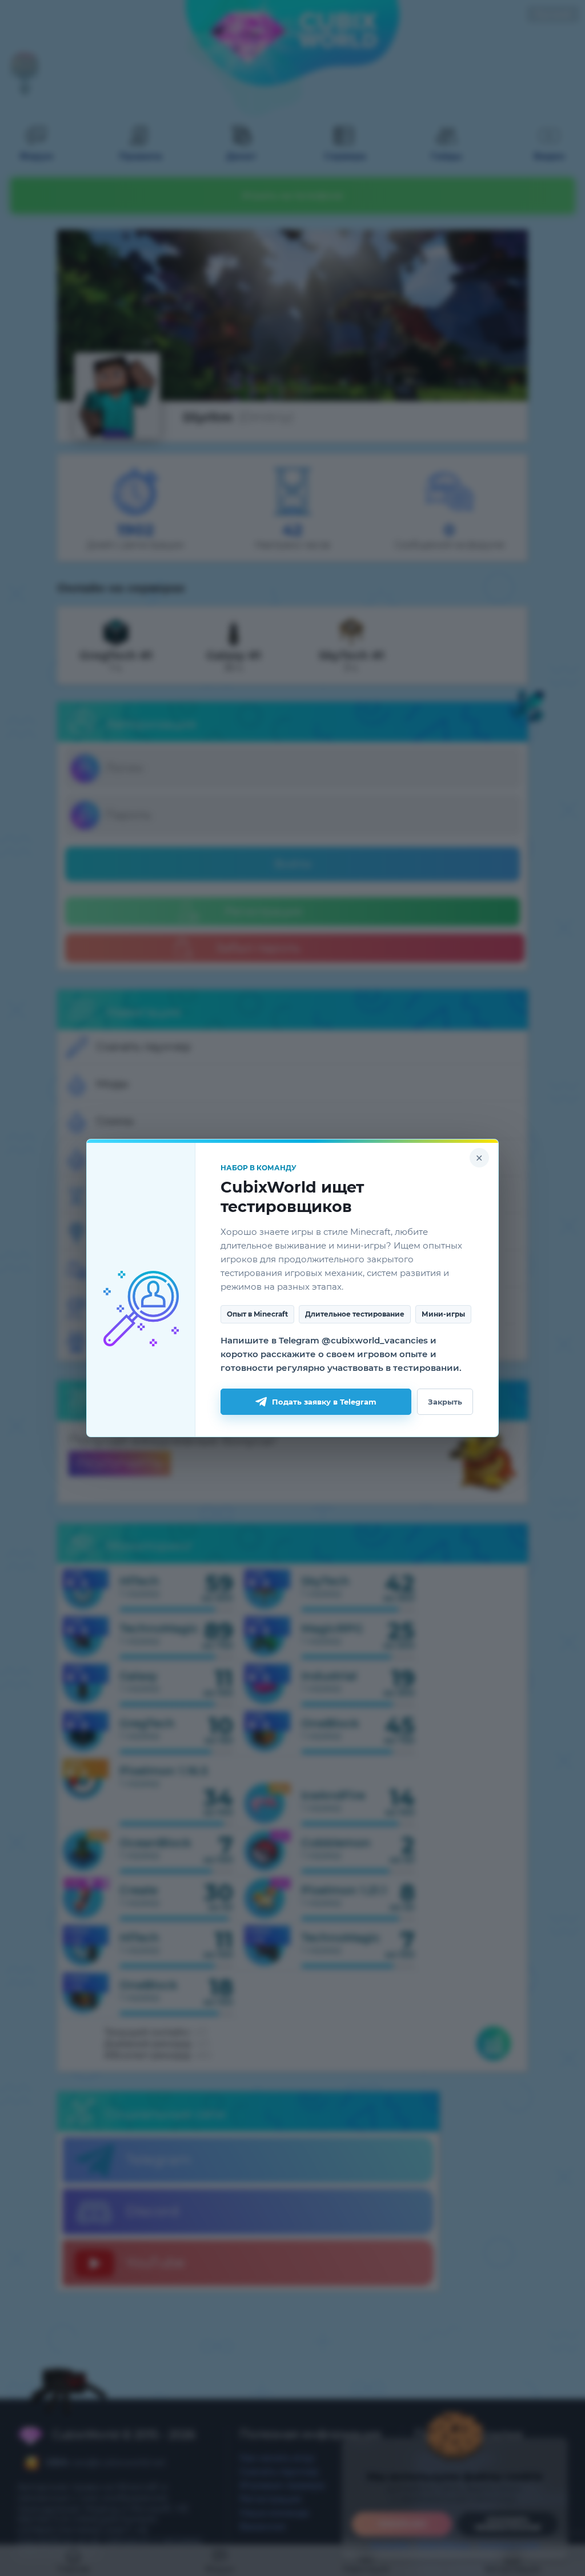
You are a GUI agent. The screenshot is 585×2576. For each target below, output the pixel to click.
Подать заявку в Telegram (324, 1402)
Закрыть (445, 1402)
